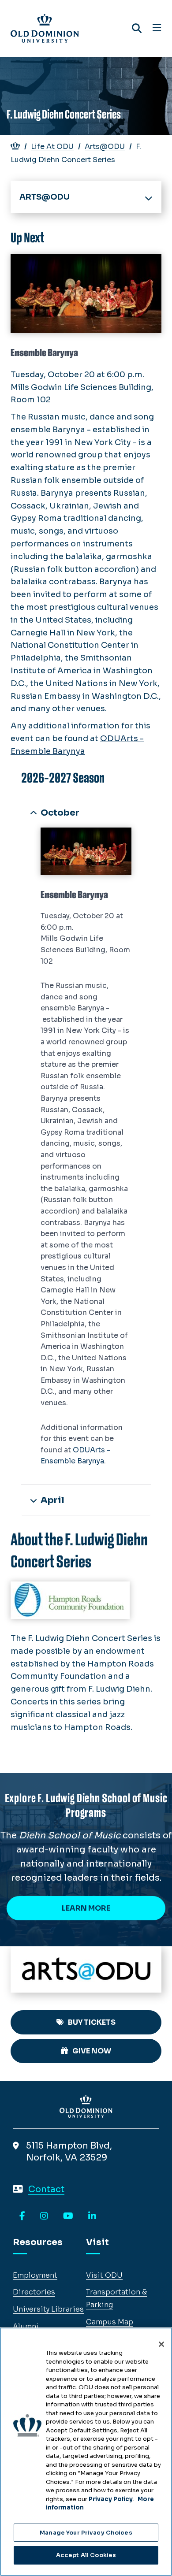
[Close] (161, 2344)
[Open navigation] (157, 28)
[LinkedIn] (92, 2216)
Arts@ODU (105, 147)
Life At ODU (52, 147)
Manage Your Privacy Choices (86, 2533)
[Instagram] (44, 2216)
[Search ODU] (137, 28)
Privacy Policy (111, 2499)
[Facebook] (22, 2216)
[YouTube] (68, 2216)
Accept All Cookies (86, 2555)
